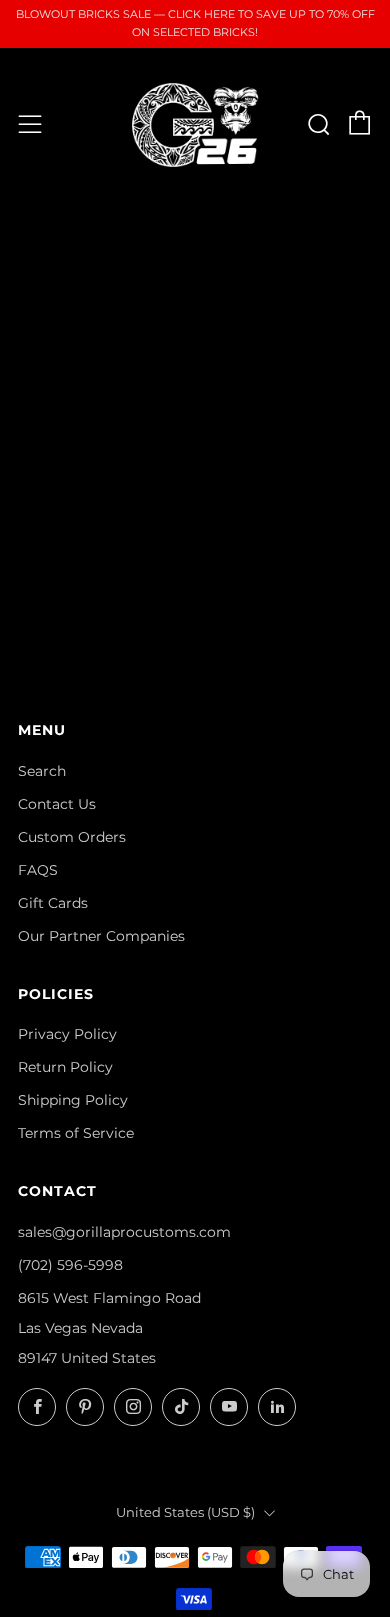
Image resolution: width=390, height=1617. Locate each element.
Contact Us (57, 804)
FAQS (38, 870)
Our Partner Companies (101, 936)
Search (42, 771)
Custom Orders (72, 837)
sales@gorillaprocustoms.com (124, 1232)
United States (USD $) (185, 1512)
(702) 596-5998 (70, 1265)
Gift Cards (53, 903)
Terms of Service (76, 1133)
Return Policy (65, 1067)
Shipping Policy (73, 1100)
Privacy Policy (67, 1034)
